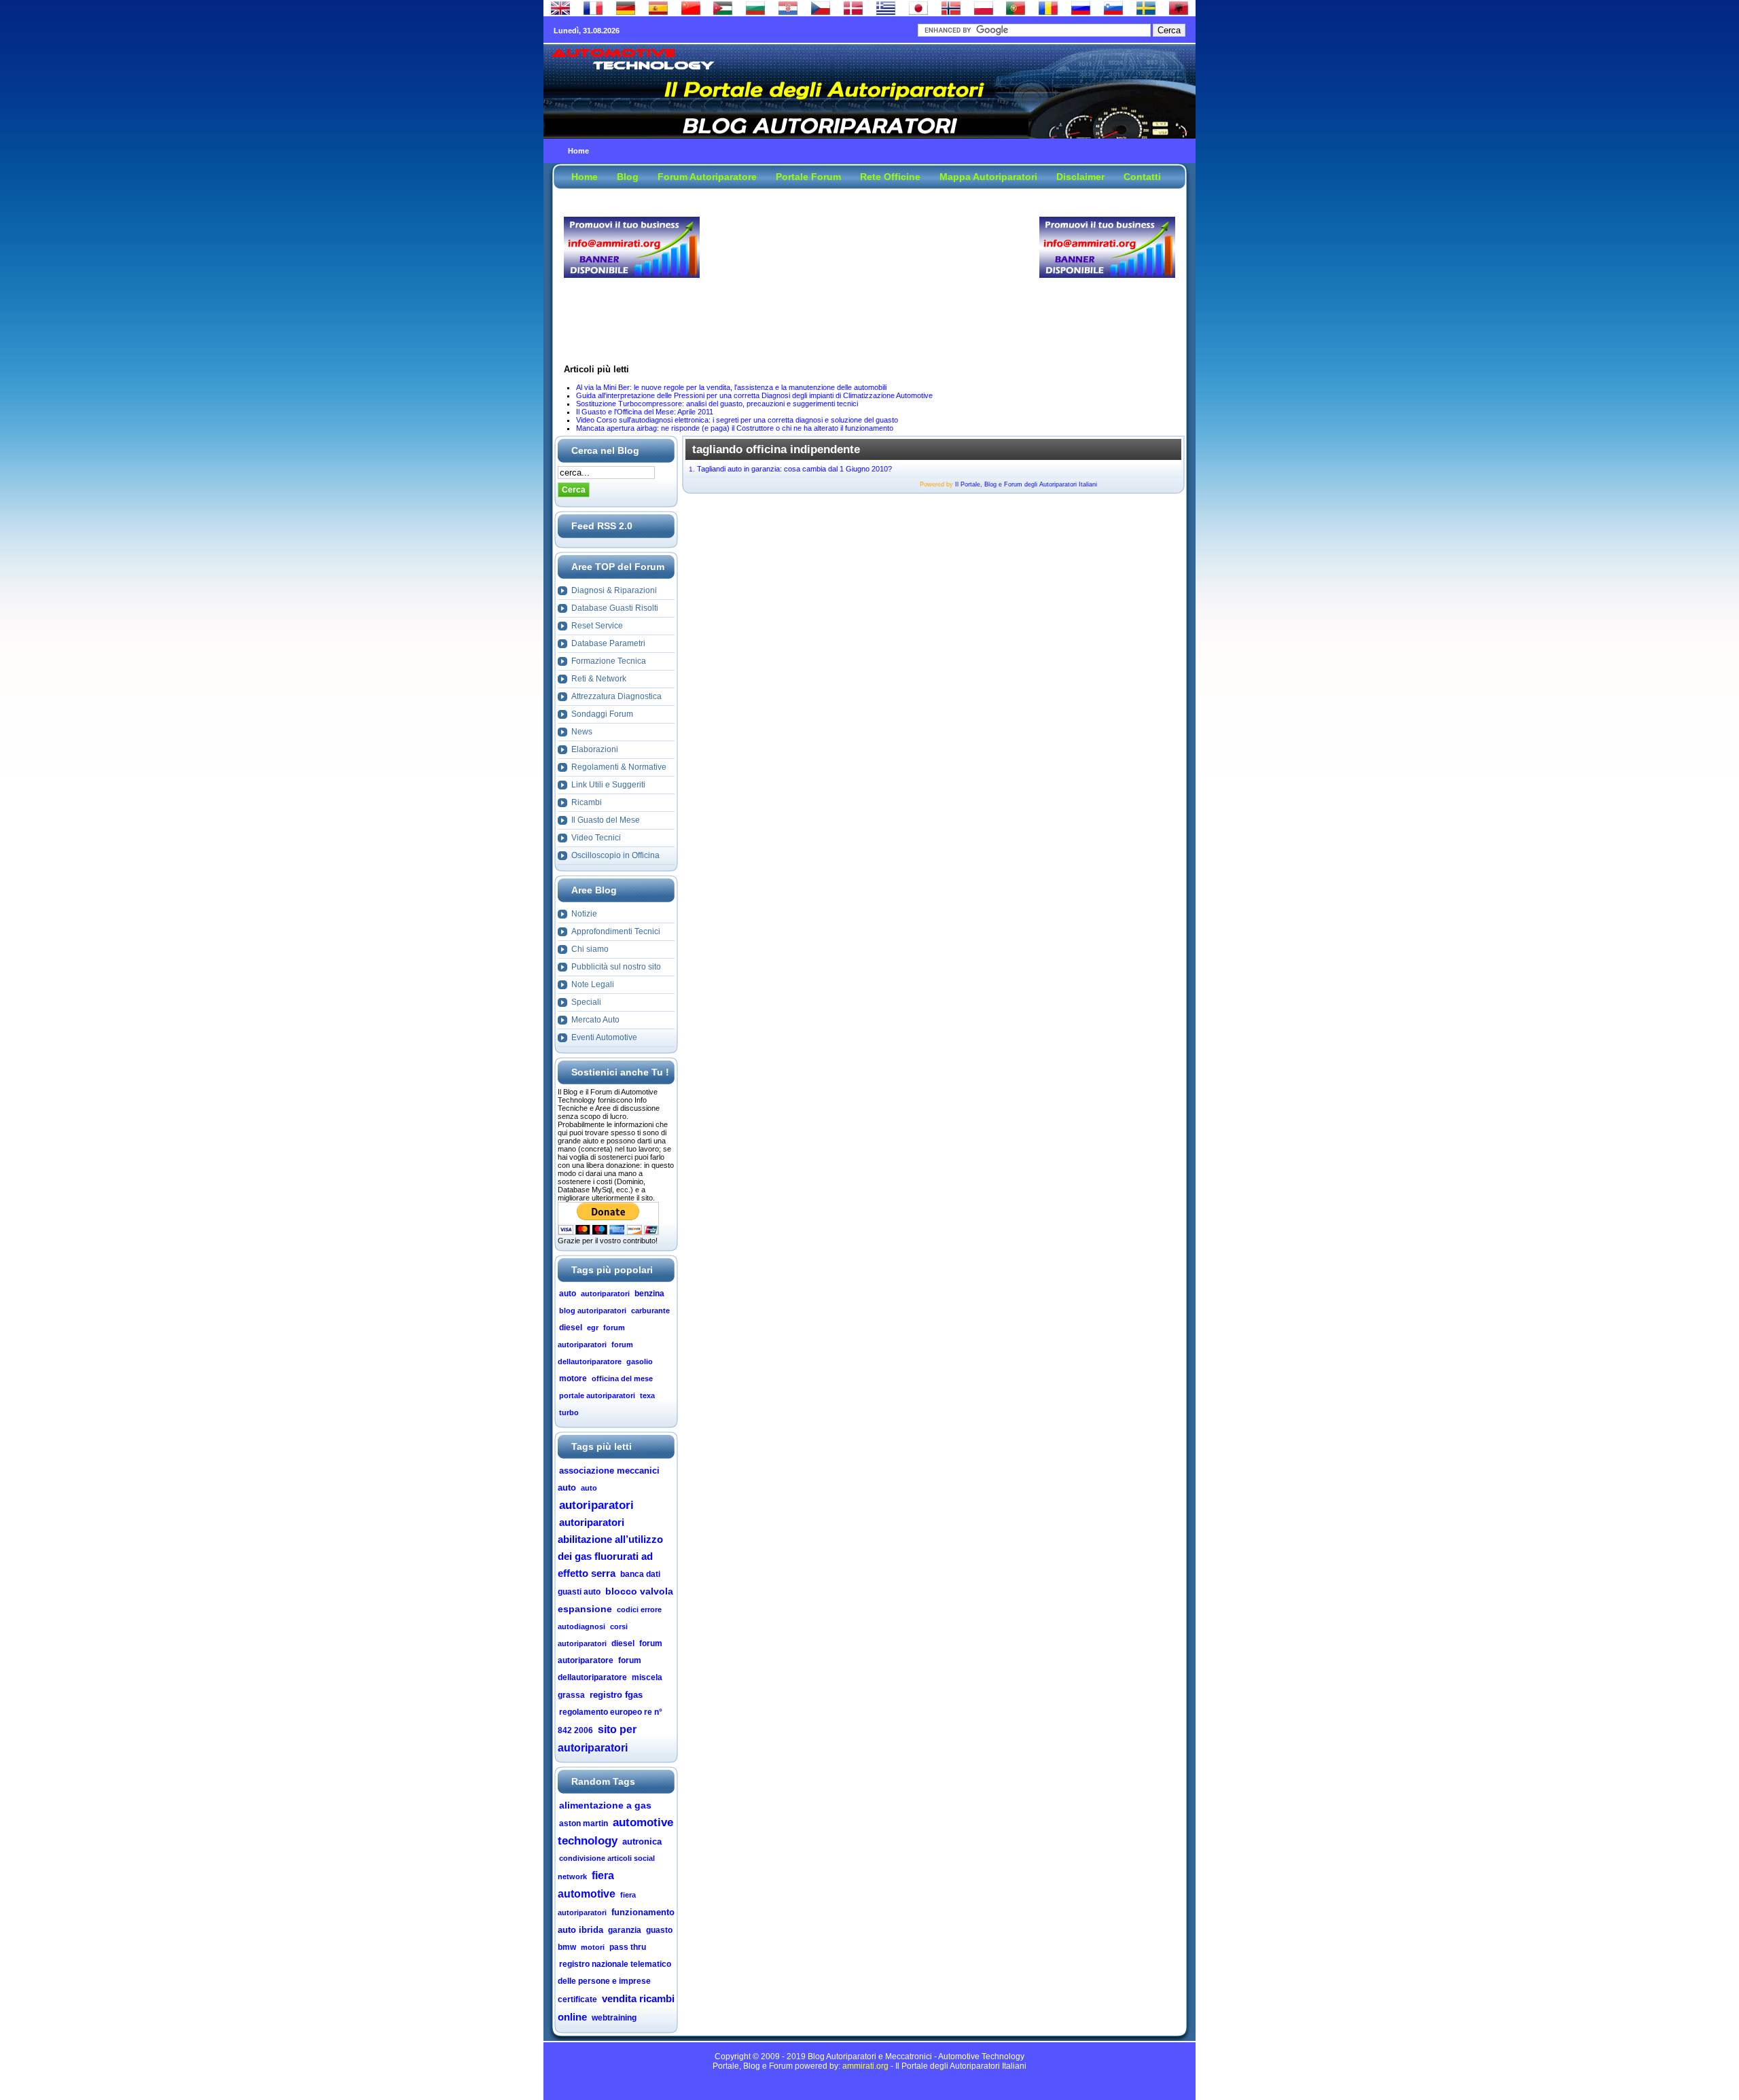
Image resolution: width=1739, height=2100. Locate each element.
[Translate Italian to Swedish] (1146, 12)
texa (647, 1395)
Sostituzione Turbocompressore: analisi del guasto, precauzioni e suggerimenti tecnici (717, 404)
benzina (649, 1294)
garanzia (625, 1930)
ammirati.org (865, 2066)
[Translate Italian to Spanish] (658, 12)
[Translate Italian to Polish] (984, 12)
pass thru (628, 1947)
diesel (571, 1328)
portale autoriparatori (597, 1395)
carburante (650, 1311)
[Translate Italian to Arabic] (723, 12)
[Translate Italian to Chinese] (691, 12)
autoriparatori (605, 1294)
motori (593, 1947)
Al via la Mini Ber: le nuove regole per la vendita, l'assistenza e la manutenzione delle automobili (731, 387)
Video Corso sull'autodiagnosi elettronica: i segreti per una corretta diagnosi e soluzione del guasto (737, 420)
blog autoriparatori (593, 1311)
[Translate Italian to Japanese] (918, 12)
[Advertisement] (869, 247)
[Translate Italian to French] (593, 12)
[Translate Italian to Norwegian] (951, 12)
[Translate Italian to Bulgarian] (755, 12)
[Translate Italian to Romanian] (1048, 12)
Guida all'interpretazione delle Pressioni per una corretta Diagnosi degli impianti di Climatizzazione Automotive (754, 395)
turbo (569, 1412)
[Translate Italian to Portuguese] (1016, 12)
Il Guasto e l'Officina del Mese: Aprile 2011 (645, 412)
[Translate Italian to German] (626, 12)
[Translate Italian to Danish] (853, 12)
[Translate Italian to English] (560, 12)
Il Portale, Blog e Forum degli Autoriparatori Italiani (1026, 484)
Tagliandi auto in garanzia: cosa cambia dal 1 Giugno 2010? (794, 469)
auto (568, 1294)
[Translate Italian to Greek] (886, 12)
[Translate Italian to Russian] (1081, 12)
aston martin (584, 1823)
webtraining (614, 2018)
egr (593, 1328)
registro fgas (616, 1695)
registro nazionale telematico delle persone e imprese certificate (614, 1982)
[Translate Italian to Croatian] (788, 12)
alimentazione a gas (605, 1805)
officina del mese (622, 1378)
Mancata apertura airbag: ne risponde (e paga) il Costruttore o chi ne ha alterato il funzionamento (735, 428)
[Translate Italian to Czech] (821, 12)
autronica (642, 1841)
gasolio (640, 1362)
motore (573, 1378)
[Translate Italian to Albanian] (1179, 12)
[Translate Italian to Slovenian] (1113, 12)
